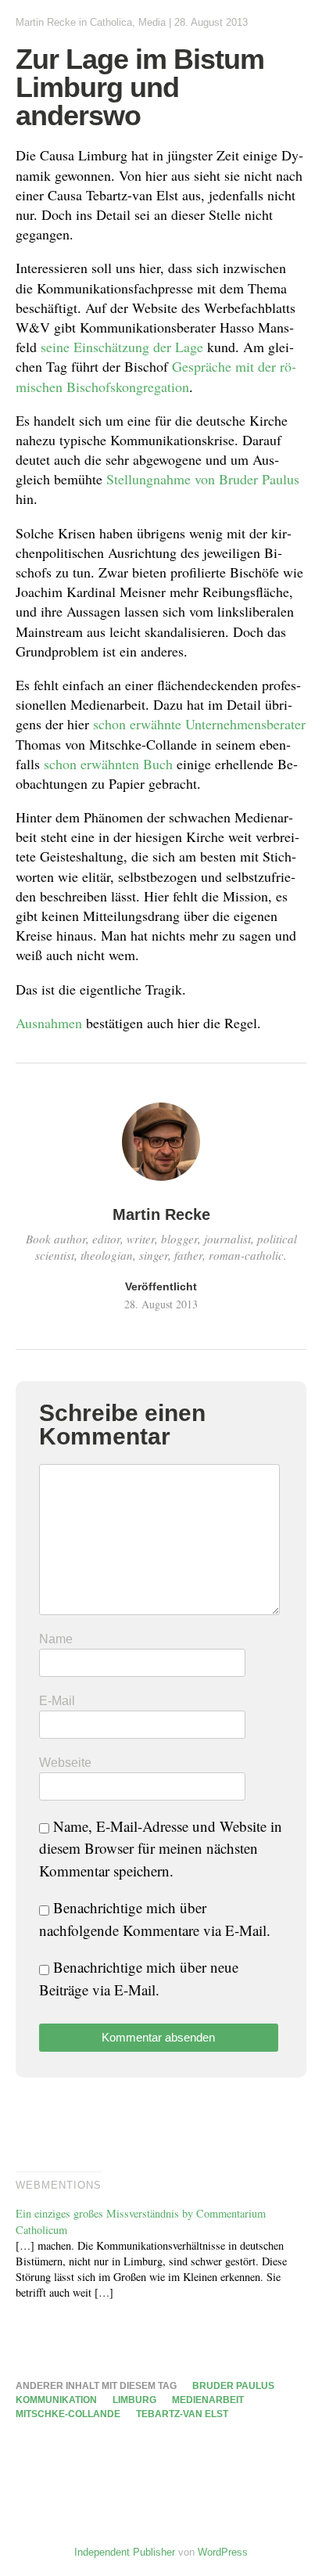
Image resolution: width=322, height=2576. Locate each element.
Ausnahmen (49, 1023)
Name (56, 1639)
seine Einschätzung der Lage (122, 347)
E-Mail (57, 1701)
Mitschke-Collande (68, 2414)
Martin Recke (46, 22)
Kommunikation (56, 2400)
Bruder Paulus (233, 2386)
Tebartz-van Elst (182, 2414)
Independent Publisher (125, 2552)
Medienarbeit (208, 2400)
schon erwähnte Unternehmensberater (199, 724)
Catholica (111, 22)
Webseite (65, 1763)
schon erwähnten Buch (108, 764)
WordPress (223, 2552)
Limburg (134, 2400)
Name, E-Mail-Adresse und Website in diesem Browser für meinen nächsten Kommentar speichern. (161, 1848)
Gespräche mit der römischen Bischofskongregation (156, 376)
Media (152, 22)
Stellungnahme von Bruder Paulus (203, 479)
